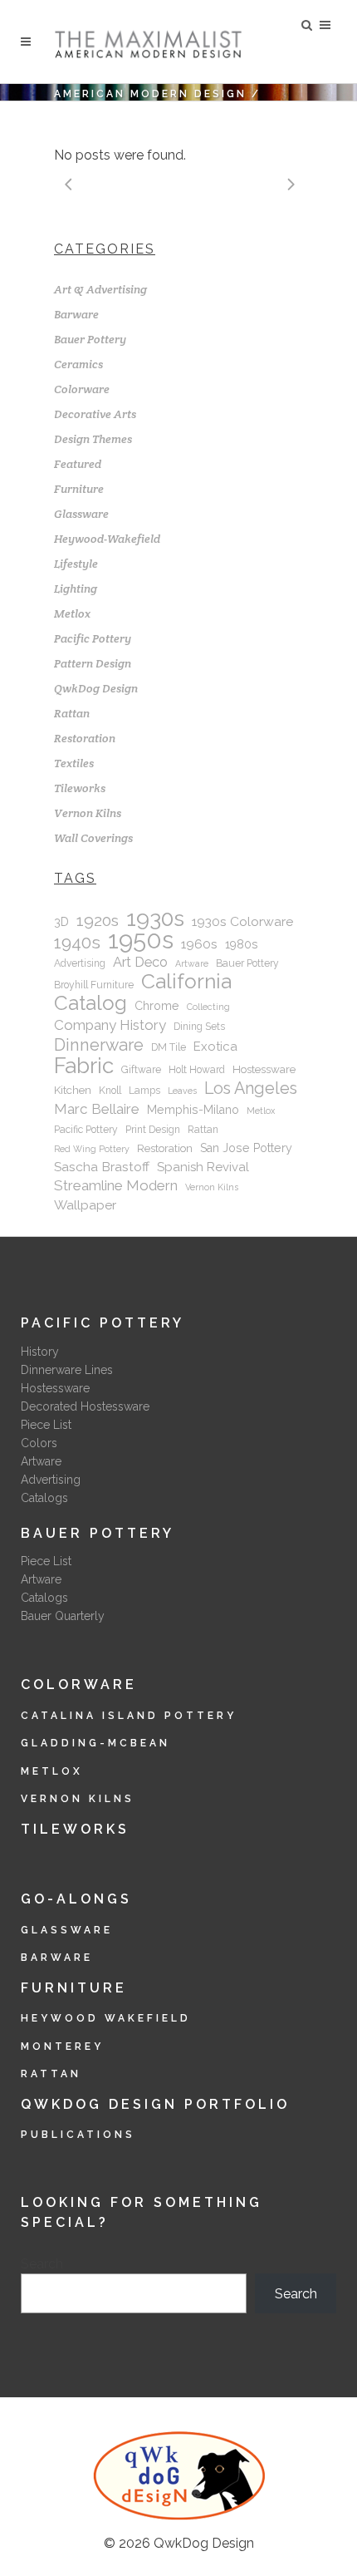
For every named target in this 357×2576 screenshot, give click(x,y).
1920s (98, 921)
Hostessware (264, 1069)
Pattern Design (93, 663)
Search (42, 2264)
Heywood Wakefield (106, 2018)
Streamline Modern (116, 1185)
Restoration (85, 738)
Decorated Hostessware (85, 1406)
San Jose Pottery (246, 1148)
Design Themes (93, 439)
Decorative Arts (95, 414)
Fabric (84, 1066)
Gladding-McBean (95, 1743)
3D (61, 922)
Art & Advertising (100, 289)
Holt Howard (197, 1070)
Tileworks (80, 788)
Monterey (62, 2047)
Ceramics (78, 364)
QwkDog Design (96, 688)
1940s (77, 943)
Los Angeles (251, 1088)
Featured (78, 464)
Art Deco (140, 962)
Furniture (79, 489)
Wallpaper (85, 1205)
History (40, 1352)
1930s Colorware (242, 921)
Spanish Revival (203, 1167)
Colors (39, 1443)
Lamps (144, 1091)
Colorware (82, 389)
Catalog (90, 1003)
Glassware (81, 514)
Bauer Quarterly (63, 1616)
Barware (76, 314)
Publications (78, 2135)
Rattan (72, 713)
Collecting (208, 1007)
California (186, 982)
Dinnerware (99, 1045)
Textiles (74, 763)
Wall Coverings (93, 838)
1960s (199, 944)
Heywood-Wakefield (107, 539)
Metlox (72, 613)
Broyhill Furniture (94, 985)
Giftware (141, 1070)
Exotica (215, 1047)
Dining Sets (199, 1027)
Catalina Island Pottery (129, 1716)
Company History (110, 1025)
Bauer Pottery (90, 339)
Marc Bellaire (97, 1109)
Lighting (76, 589)
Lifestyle (76, 564)
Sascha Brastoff (102, 1167)
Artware (192, 963)
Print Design (153, 1130)
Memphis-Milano (193, 1110)
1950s (141, 940)
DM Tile (169, 1047)
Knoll (110, 1091)
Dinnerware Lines (67, 1370)
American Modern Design (150, 94)
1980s (242, 944)
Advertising (80, 963)
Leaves (182, 1091)
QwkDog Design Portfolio (155, 2104)
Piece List (46, 1425)
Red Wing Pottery (92, 1149)
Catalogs (44, 1498)
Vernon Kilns (88, 813)
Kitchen (73, 1090)
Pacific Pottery (93, 638)
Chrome (157, 1006)
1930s (155, 919)
